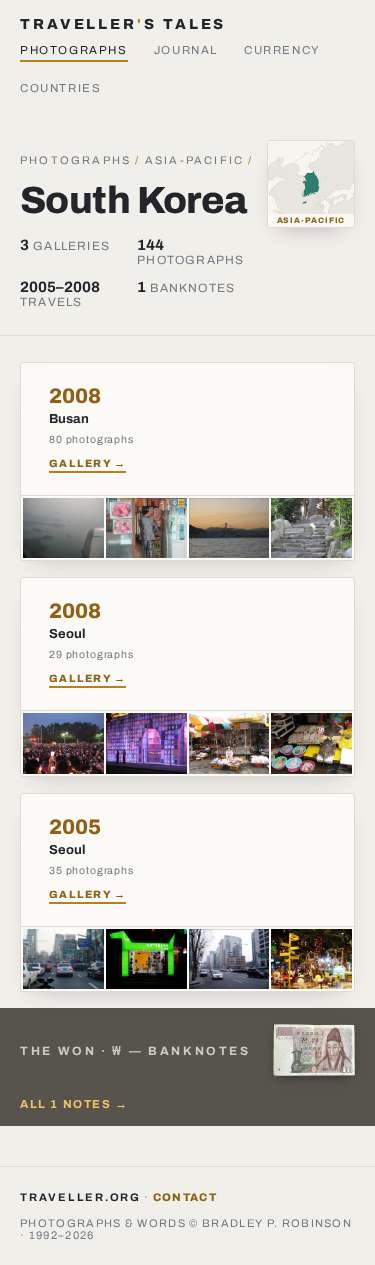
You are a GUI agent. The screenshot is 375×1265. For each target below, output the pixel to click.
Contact (185, 1197)
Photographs (74, 50)
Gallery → (87, 463)
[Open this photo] (63, 528)
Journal (186, 50)
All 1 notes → (74, 1104)
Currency (282, 50)
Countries (61, 88)
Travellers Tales (123, 24)
